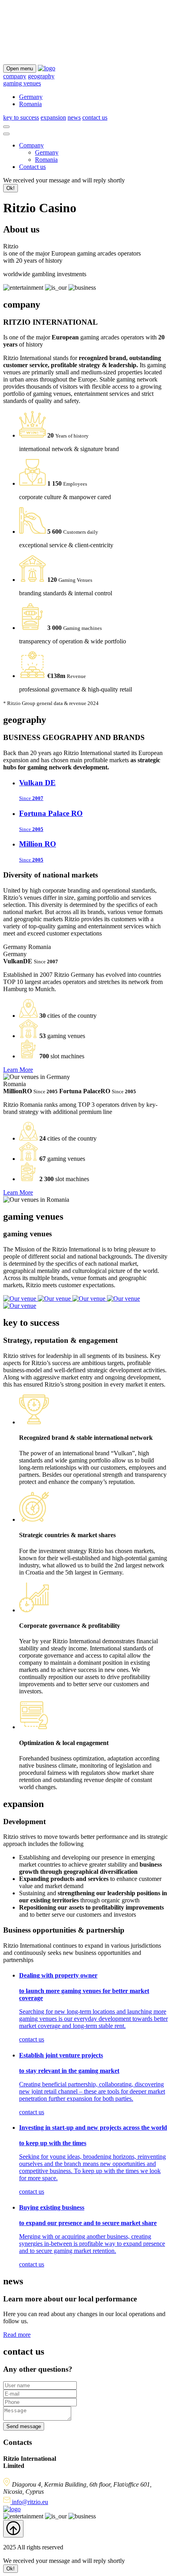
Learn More (18, 1070)
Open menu (20, 69)
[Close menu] (6, 134)
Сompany (31, 145)
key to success (21, 117)
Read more (17, 2335)
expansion (53, 117)
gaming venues (22, 83)
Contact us (32, 167)
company (15, 76)
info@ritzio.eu (29, 2502)
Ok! (11, 188)
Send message (24, 2426)
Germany (31, 97)
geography (41, 76)
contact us (95, 117)
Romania (30, 104)
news (74, 117)
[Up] (13, 2529)
